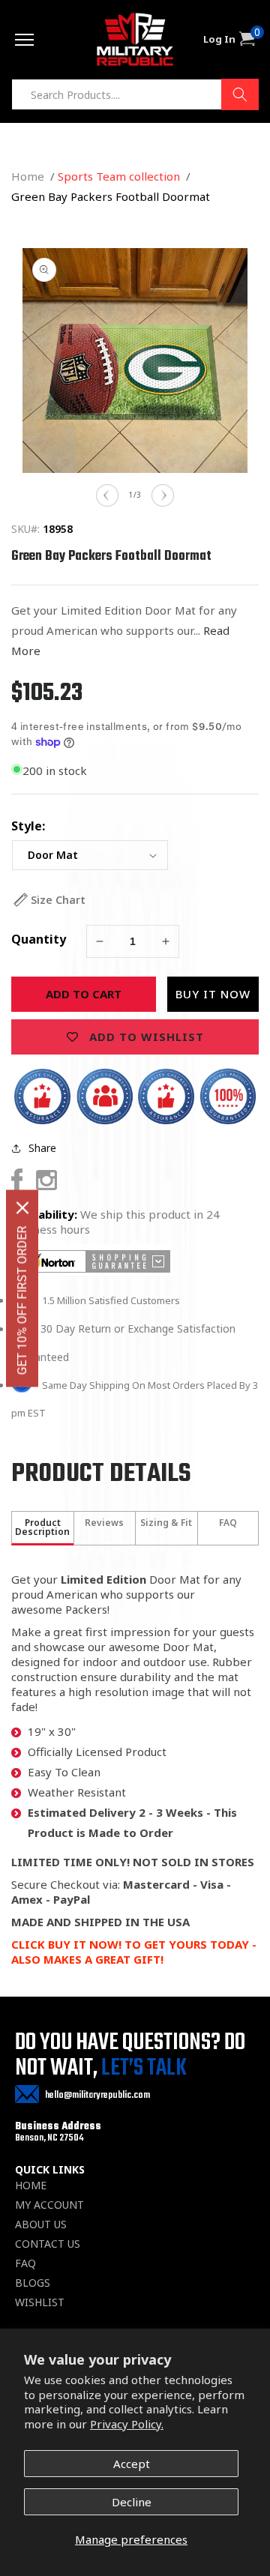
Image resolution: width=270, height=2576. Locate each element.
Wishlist (40, 2302)
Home (28, 176)
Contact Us (48, 2244)
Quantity (39, 939)
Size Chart (58, 900)
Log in (219, 39)
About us (41, 2224)
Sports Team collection (119, 176)
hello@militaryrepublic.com (97, 2095)
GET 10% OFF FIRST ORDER (22, 1300)
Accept (132, 2464)
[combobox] (135, 94)
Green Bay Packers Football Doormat (111, 196)
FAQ (25, 2263)
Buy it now (213, 994)
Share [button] (42, 1148)
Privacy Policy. (127, 2424)
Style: (28, 826)
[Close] (22, 1207)
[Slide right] (163, 495)
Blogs (33, 2283)
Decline (132, 2502)
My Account (49, 2205)
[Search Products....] (240, 94)
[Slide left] (107, 495)
